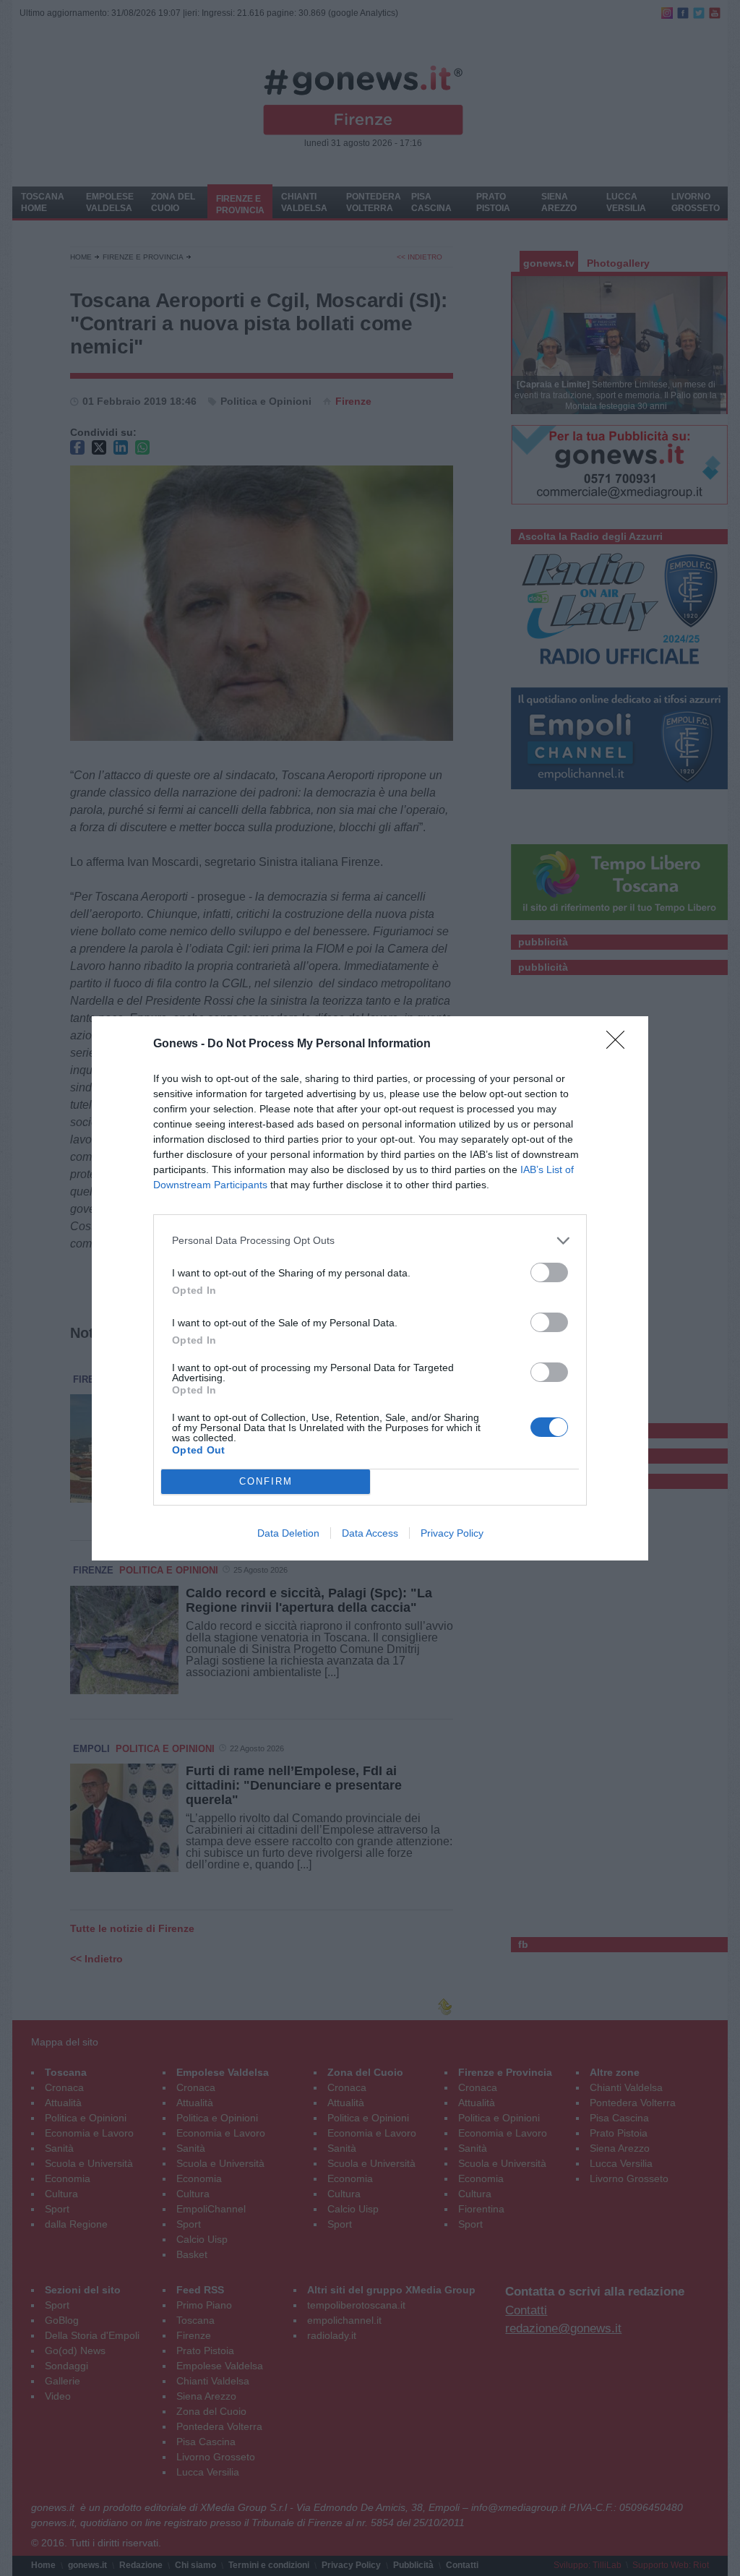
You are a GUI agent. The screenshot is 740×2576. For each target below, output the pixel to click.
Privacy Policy (452, 1533)
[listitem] (370, 1241)
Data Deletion (288, 1533)
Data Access (370, 1533)
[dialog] (370, 1288)
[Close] (620, 1044)
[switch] (549, 1272)
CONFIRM (266, 1481)
